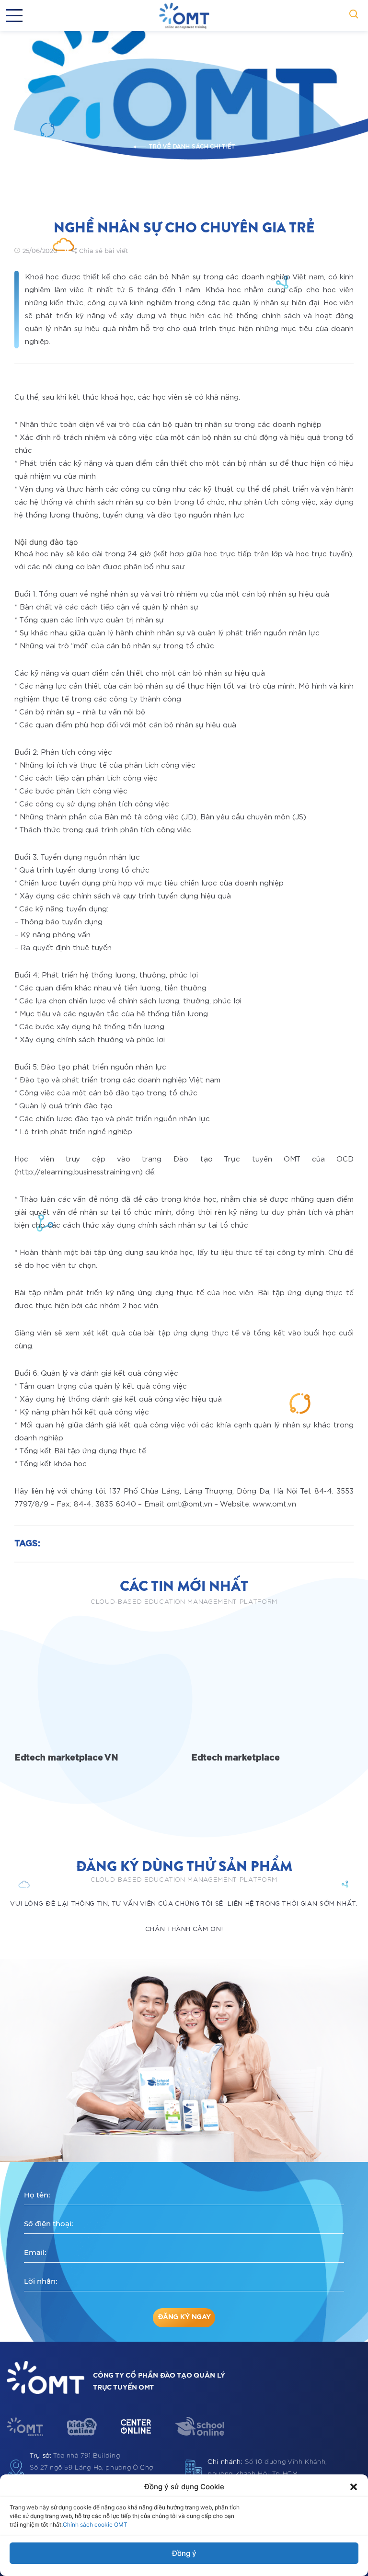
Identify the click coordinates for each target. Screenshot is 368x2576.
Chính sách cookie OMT (95, 2524)
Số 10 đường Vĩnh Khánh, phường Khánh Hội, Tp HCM (267, 2468)
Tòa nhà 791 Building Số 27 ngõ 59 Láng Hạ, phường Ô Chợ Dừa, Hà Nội (92, 2468)
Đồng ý (184, 2553)
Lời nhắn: (40, 2281)
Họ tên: (37, 2195)
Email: (35, 2252)
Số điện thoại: (48, 2224)
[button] (354, 2487)
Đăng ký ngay (184, 2317)
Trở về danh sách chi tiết (192, 147)
